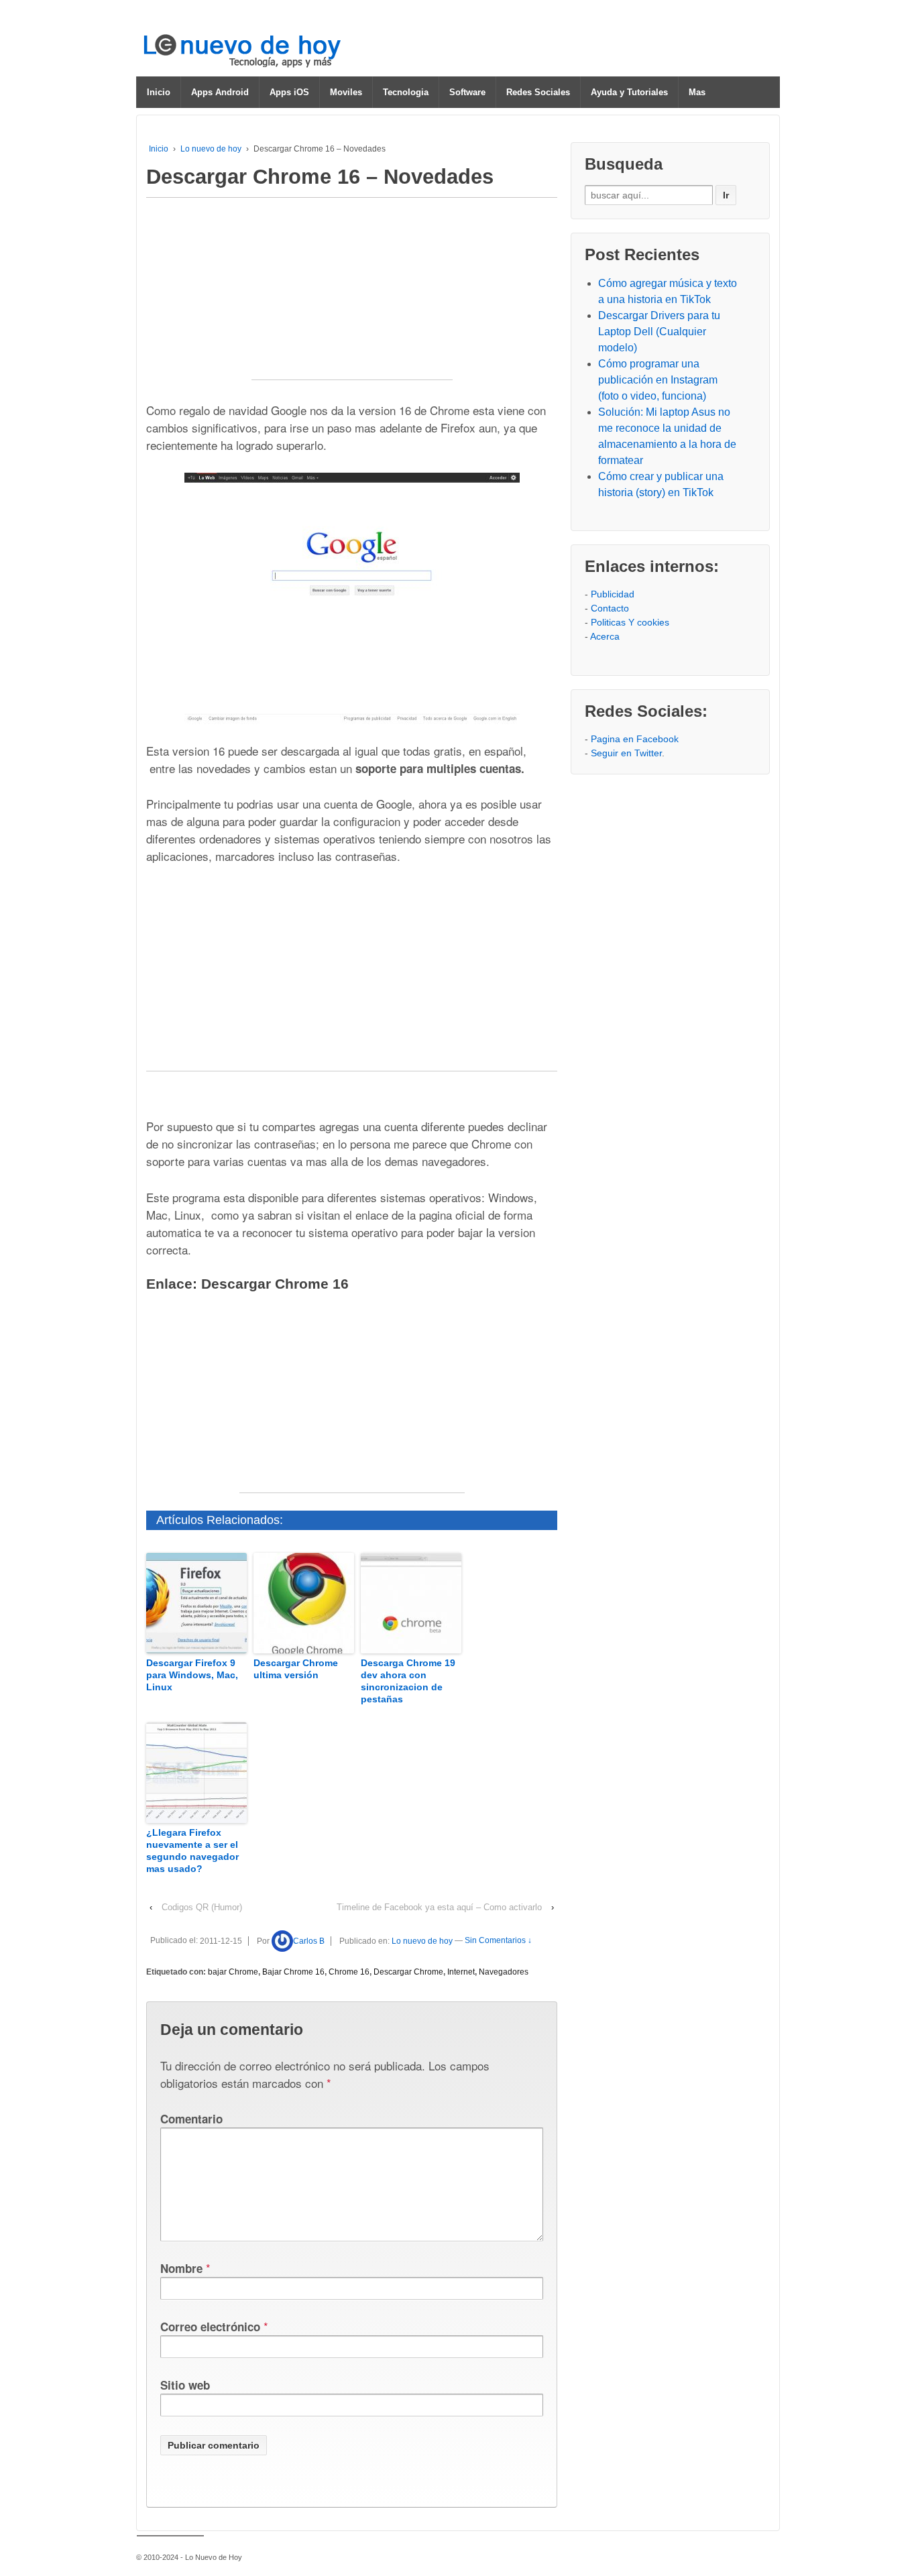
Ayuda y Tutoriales (629, 92)
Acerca (605, 636)
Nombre (181, 2268)
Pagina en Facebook (635, 739)
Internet (461, 1972)
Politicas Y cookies (630, 622)
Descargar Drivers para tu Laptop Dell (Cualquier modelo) (659, 332)
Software (467, 92)
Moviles (346, 92)
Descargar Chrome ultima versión (296, 1669)
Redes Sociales (538, 92)
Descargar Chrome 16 (275, 1284)
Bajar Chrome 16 (293, 1972)
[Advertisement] (352, 296)
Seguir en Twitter (626, 753)
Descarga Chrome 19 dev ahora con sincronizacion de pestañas (408, 1681)
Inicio (159, 92)
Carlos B (309, 1941)
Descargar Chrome (408, 1972)
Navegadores (504, 1972)
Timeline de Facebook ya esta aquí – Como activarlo (439, 1907)
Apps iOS (289, 92)
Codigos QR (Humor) (202, 1907)
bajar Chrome (233, 1972)
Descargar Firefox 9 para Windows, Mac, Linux (192, 1675)
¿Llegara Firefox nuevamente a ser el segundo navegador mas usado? (192, 1851)
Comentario (191, 2119)
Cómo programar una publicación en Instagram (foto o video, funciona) (658, 380)
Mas (697, 92)
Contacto (610, 608)
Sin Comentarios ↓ (498, 1941)
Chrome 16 (349, 1972)
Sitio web (185, 2385)
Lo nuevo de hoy (211, 149)
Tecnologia (406, 92)
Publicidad (613, 594)
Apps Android (220, 92)
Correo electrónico (210, 2327)
